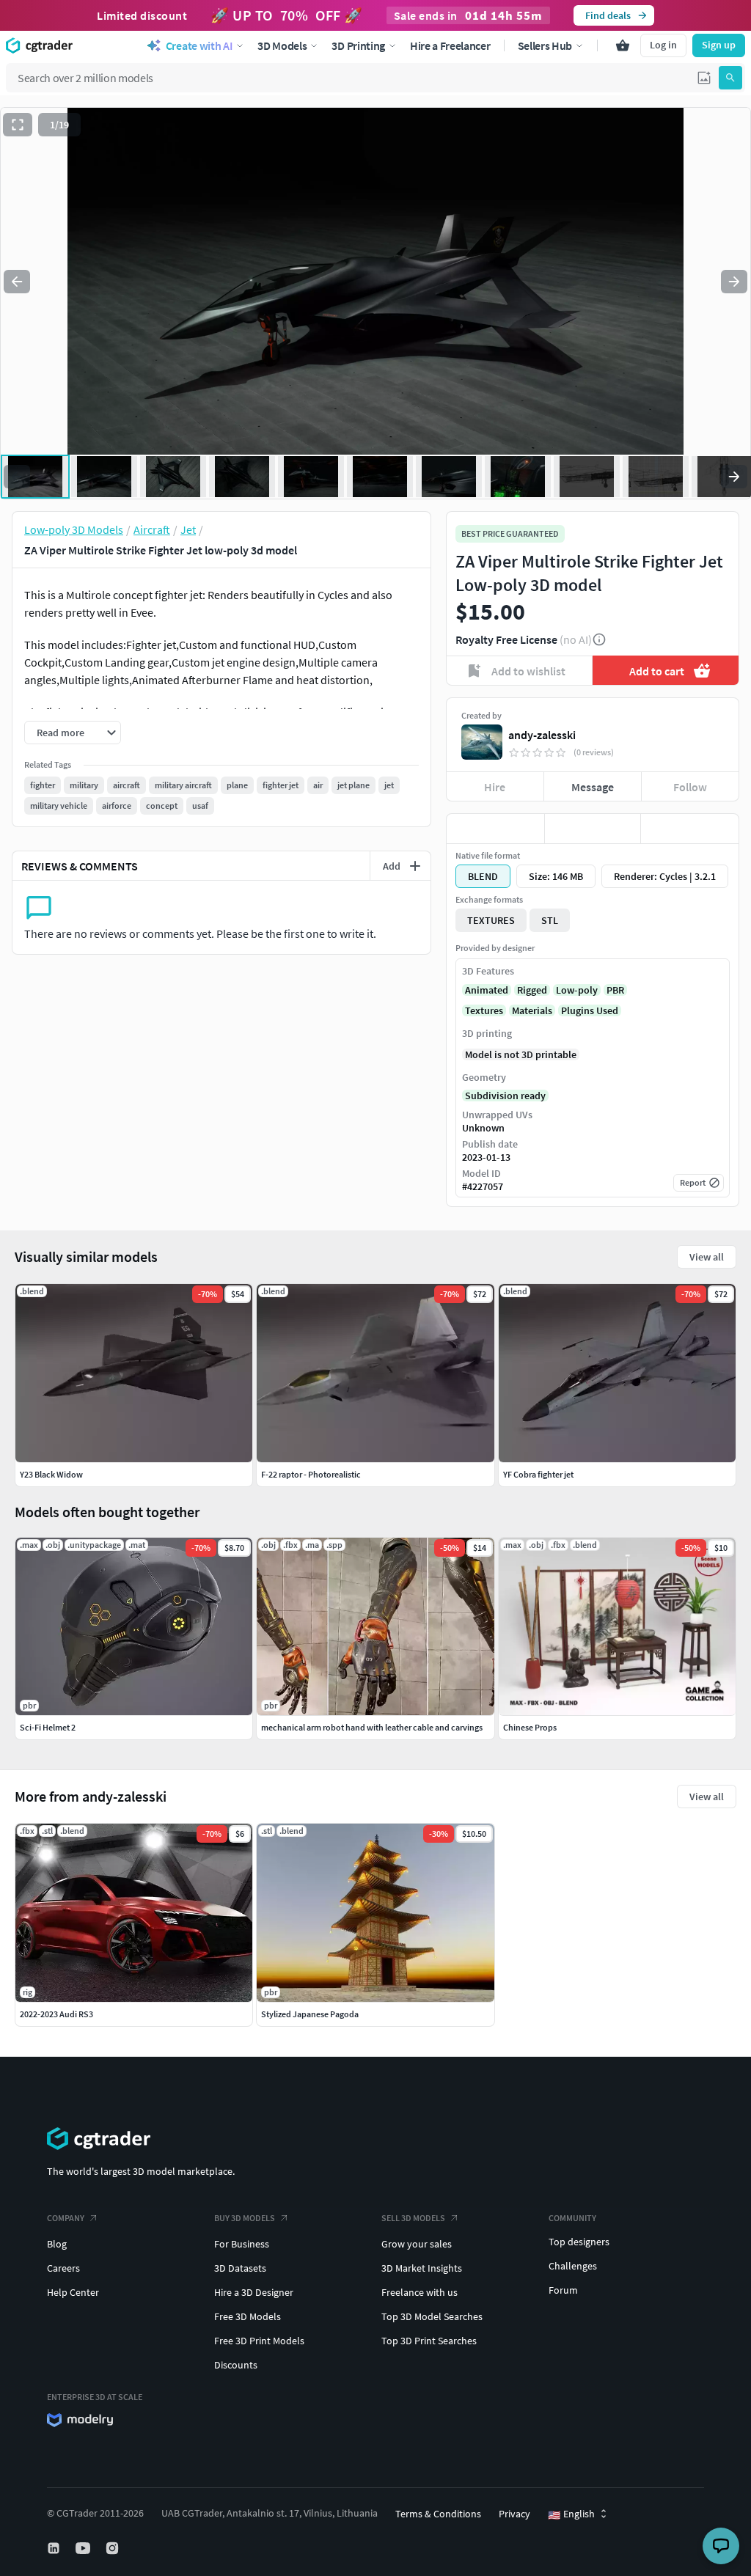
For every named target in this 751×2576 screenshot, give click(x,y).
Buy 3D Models (245, 2218)
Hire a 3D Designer (254, 2292)
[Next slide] (734, 282)
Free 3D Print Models (259, 2341)
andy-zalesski (542, 735)
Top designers (579, 2242)
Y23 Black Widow (51, 1474)
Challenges (573, 2266)
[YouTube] (84, 2548)
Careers (63, 2268)
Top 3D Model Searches (432, 2316)
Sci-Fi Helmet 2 (48, 1727)
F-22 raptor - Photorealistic (311, 1474)
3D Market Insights (422, 2268)
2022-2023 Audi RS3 (56, 2014)
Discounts (236, 2365)
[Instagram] (114, 2548)
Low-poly (577, 990)
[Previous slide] (17, 282)
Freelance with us (420, 2292)
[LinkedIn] (55, 2548)
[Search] (730, 78)
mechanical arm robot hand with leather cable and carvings (372, 1727)
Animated (487, 990)
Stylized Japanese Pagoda (310, 2014)
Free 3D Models (248, 2316)
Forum (563, 2290)
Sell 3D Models (413, 2218)
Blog (57, 2244)
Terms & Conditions (438, 2514)
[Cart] (623, 45)
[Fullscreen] (18, 125)
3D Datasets (240, 2268)
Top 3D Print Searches (429, 2341)
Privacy (514, 2514)
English (571, 2514)
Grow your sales (417, 2244)
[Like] (495, 829)
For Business (242, 2244)
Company (66, 2218)
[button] (704, 78)
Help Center (73, 2292)
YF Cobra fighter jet (538, 1474)
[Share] (690, 829)
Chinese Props (530, 1727)
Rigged (532, 990)
